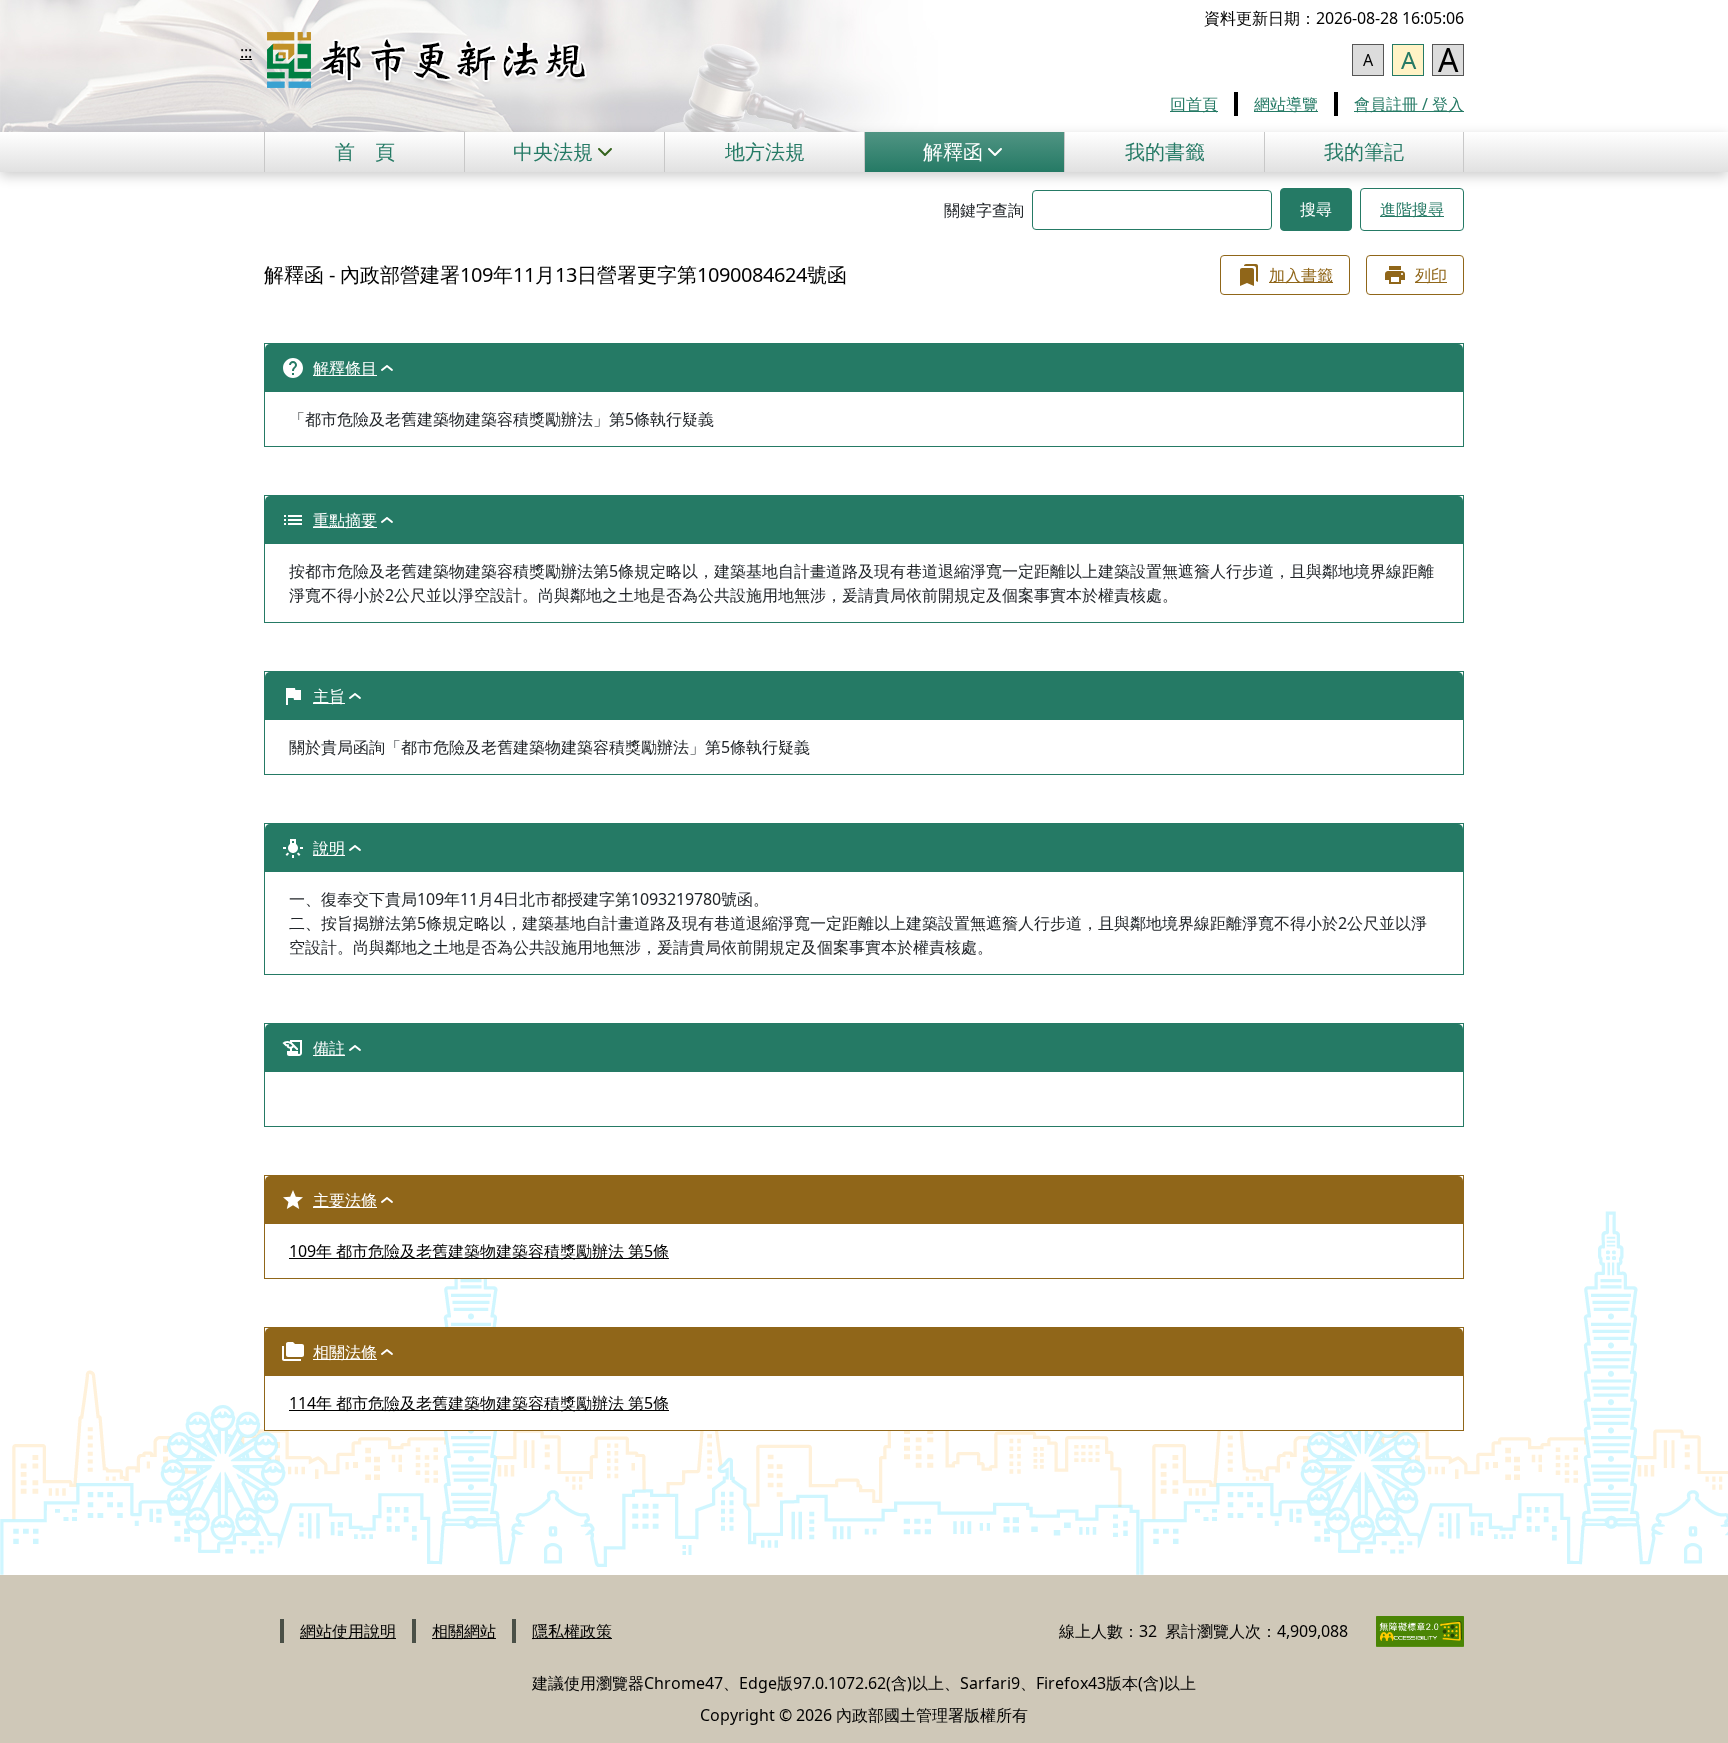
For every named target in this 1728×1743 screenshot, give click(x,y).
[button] (564, 152)
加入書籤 (1301, 275)
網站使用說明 (348, 1631)
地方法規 (765, 151)
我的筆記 (1364, 151)
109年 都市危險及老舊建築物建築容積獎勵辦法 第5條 (479, 1251)
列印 (1431, 275)
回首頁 (1194, 104)
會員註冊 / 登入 (1409, 104)
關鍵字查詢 (984, 210)
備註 (329, 1048)
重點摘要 (345, 520)
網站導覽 (1286, 104)
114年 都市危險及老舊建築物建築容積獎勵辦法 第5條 (479, 1403)
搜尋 (1316, 209)
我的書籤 (1165, 151)
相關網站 (464, 1631)
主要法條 (345, 1200)
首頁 (365, 151)
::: (246, 52)
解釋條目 (345, 368)
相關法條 (345, 1352)
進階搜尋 (1412, 209)
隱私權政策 (572, 1631)
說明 (329, 848)
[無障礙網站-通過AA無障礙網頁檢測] (1408, 1631)
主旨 (329, 696)
